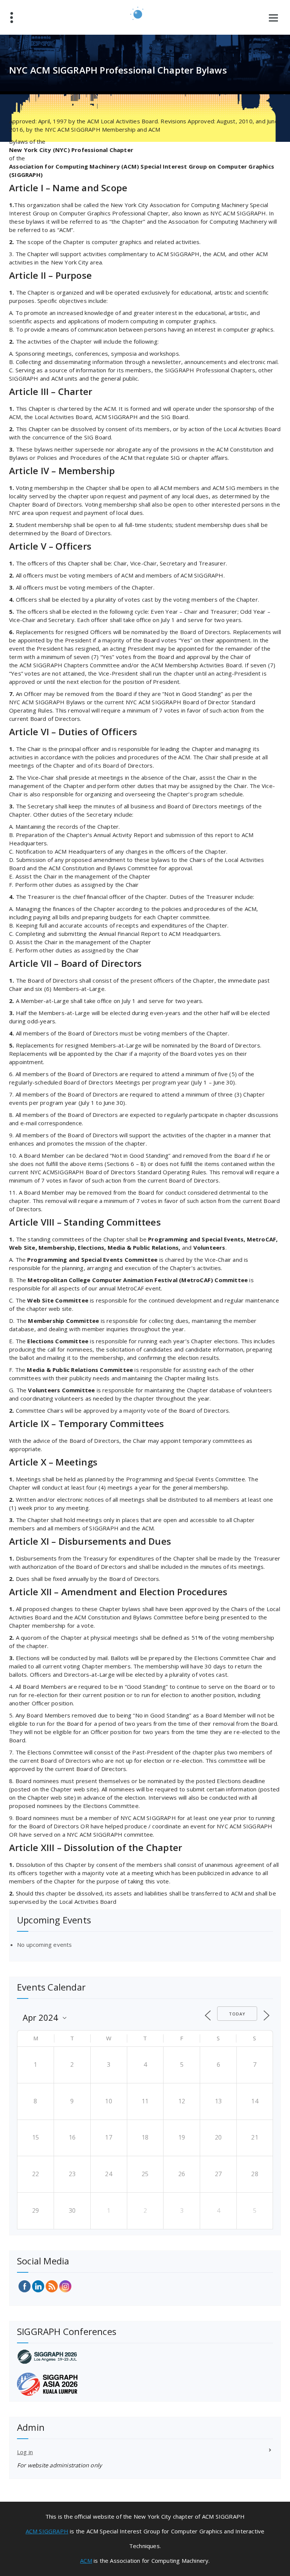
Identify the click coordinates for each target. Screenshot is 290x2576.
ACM (86, 2561)
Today (237, 2014)
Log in (25, 2452)
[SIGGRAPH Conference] (145, 2357)
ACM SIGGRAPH (47, 2531)
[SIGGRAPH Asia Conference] (145, 2384)
